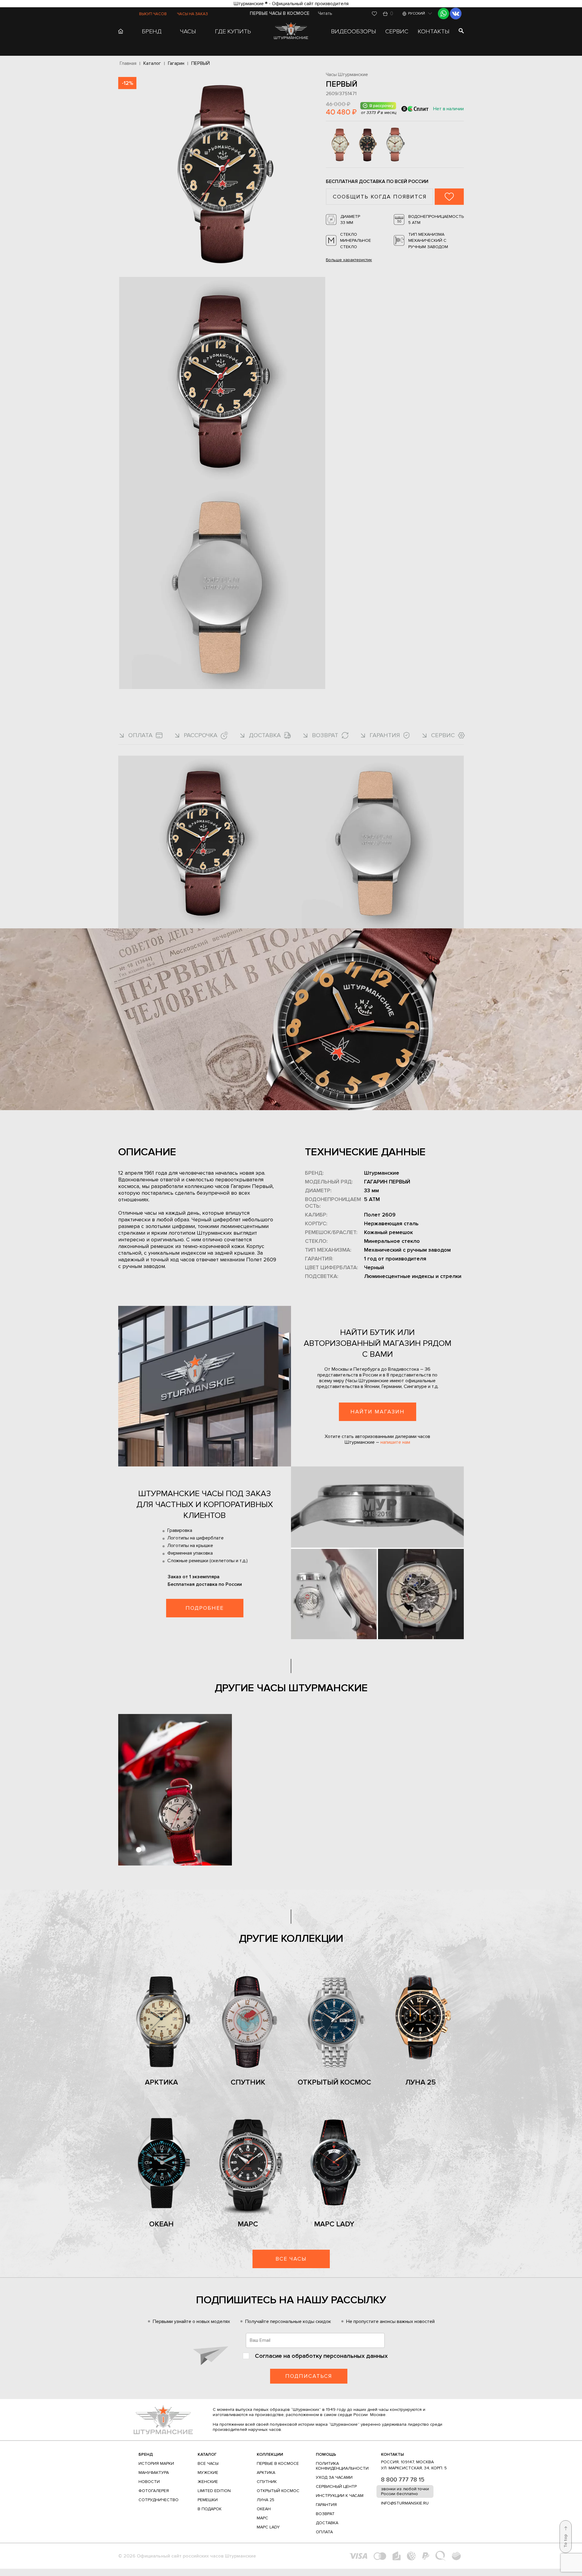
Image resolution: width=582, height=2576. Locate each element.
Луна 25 (421, 2082)
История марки (156, 2463)
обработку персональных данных (340, 2356)
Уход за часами (334, 2477)
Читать (325, 13)
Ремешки (208, 2500)
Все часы (291, 2259)
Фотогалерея (154, 2491)
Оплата (324, 2532)
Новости (149, 2482)
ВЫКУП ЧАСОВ (153, 14)
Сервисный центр (336, 2486)
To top (565, 2541)
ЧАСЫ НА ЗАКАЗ (192, 14)
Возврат (325, 2514)
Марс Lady (334, 2224)
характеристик (349, 260)
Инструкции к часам (340, 2496)
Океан (161, 2224)
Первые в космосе (278, 2463)
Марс (248, 2224)
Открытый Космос (334, 2082)
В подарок (210, 2509)
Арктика (161, 2082)
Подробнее (205, 1608)
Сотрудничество (159, 2500)
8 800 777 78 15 (403, 2480)
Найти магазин (378, 1412)
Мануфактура (154, 2473)
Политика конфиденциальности (342, 2466)
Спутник (248, 2082)
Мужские (208, 2473)
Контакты (434, 32)
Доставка (327, 2523)
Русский (416, 13)
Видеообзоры (354, 32)
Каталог (207, 2454)
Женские (208, 2482)
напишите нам (395, 1442)
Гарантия (326, 2505)
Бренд (146, 2454)
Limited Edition (214, 2491)
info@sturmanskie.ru (405, 2503)
